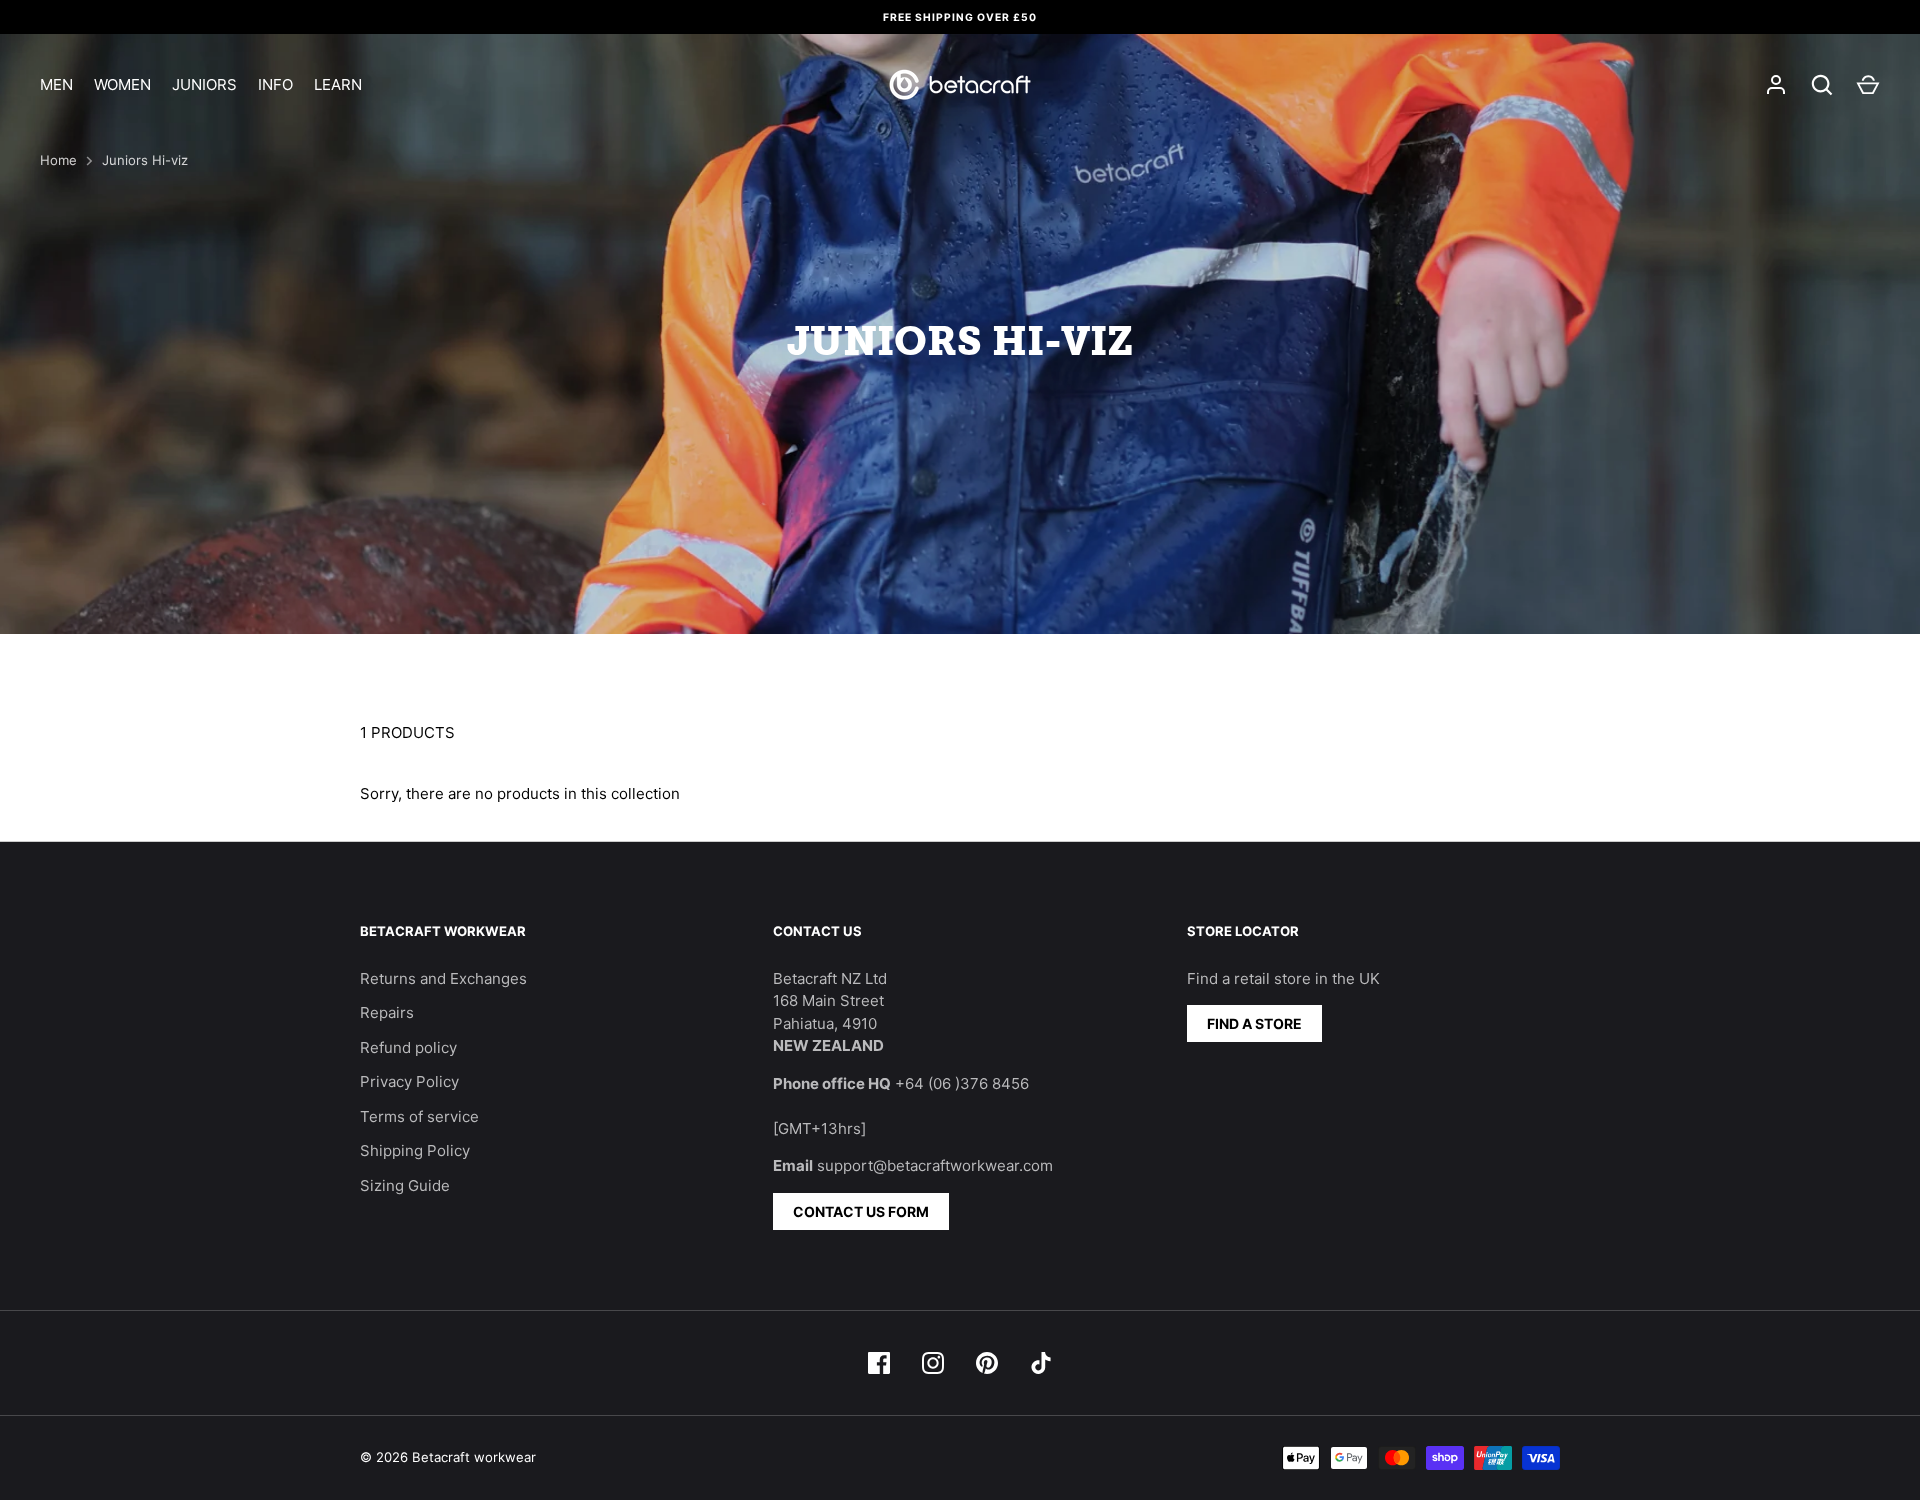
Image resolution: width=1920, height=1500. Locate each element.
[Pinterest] (987, 1363)
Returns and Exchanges (443, 978)
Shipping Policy (415, 1150)
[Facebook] (879, 1363)
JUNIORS (204, 84)
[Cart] (1868, 85)
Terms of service (419, 1116)
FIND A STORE (1254, 1023)
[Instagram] (933, 1363)
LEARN (338, 84)
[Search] (1822, 85)
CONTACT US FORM (861, 1211)
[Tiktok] (1041, 1363)
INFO (275, 84)
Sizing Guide (405, 1185)
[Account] (1776, 85)
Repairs (387, 1012)
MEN (56, 84)
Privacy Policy (409, 1081)
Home (58, 160)
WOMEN (122, 84)
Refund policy (408, 1047)
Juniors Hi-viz (145, 160)
